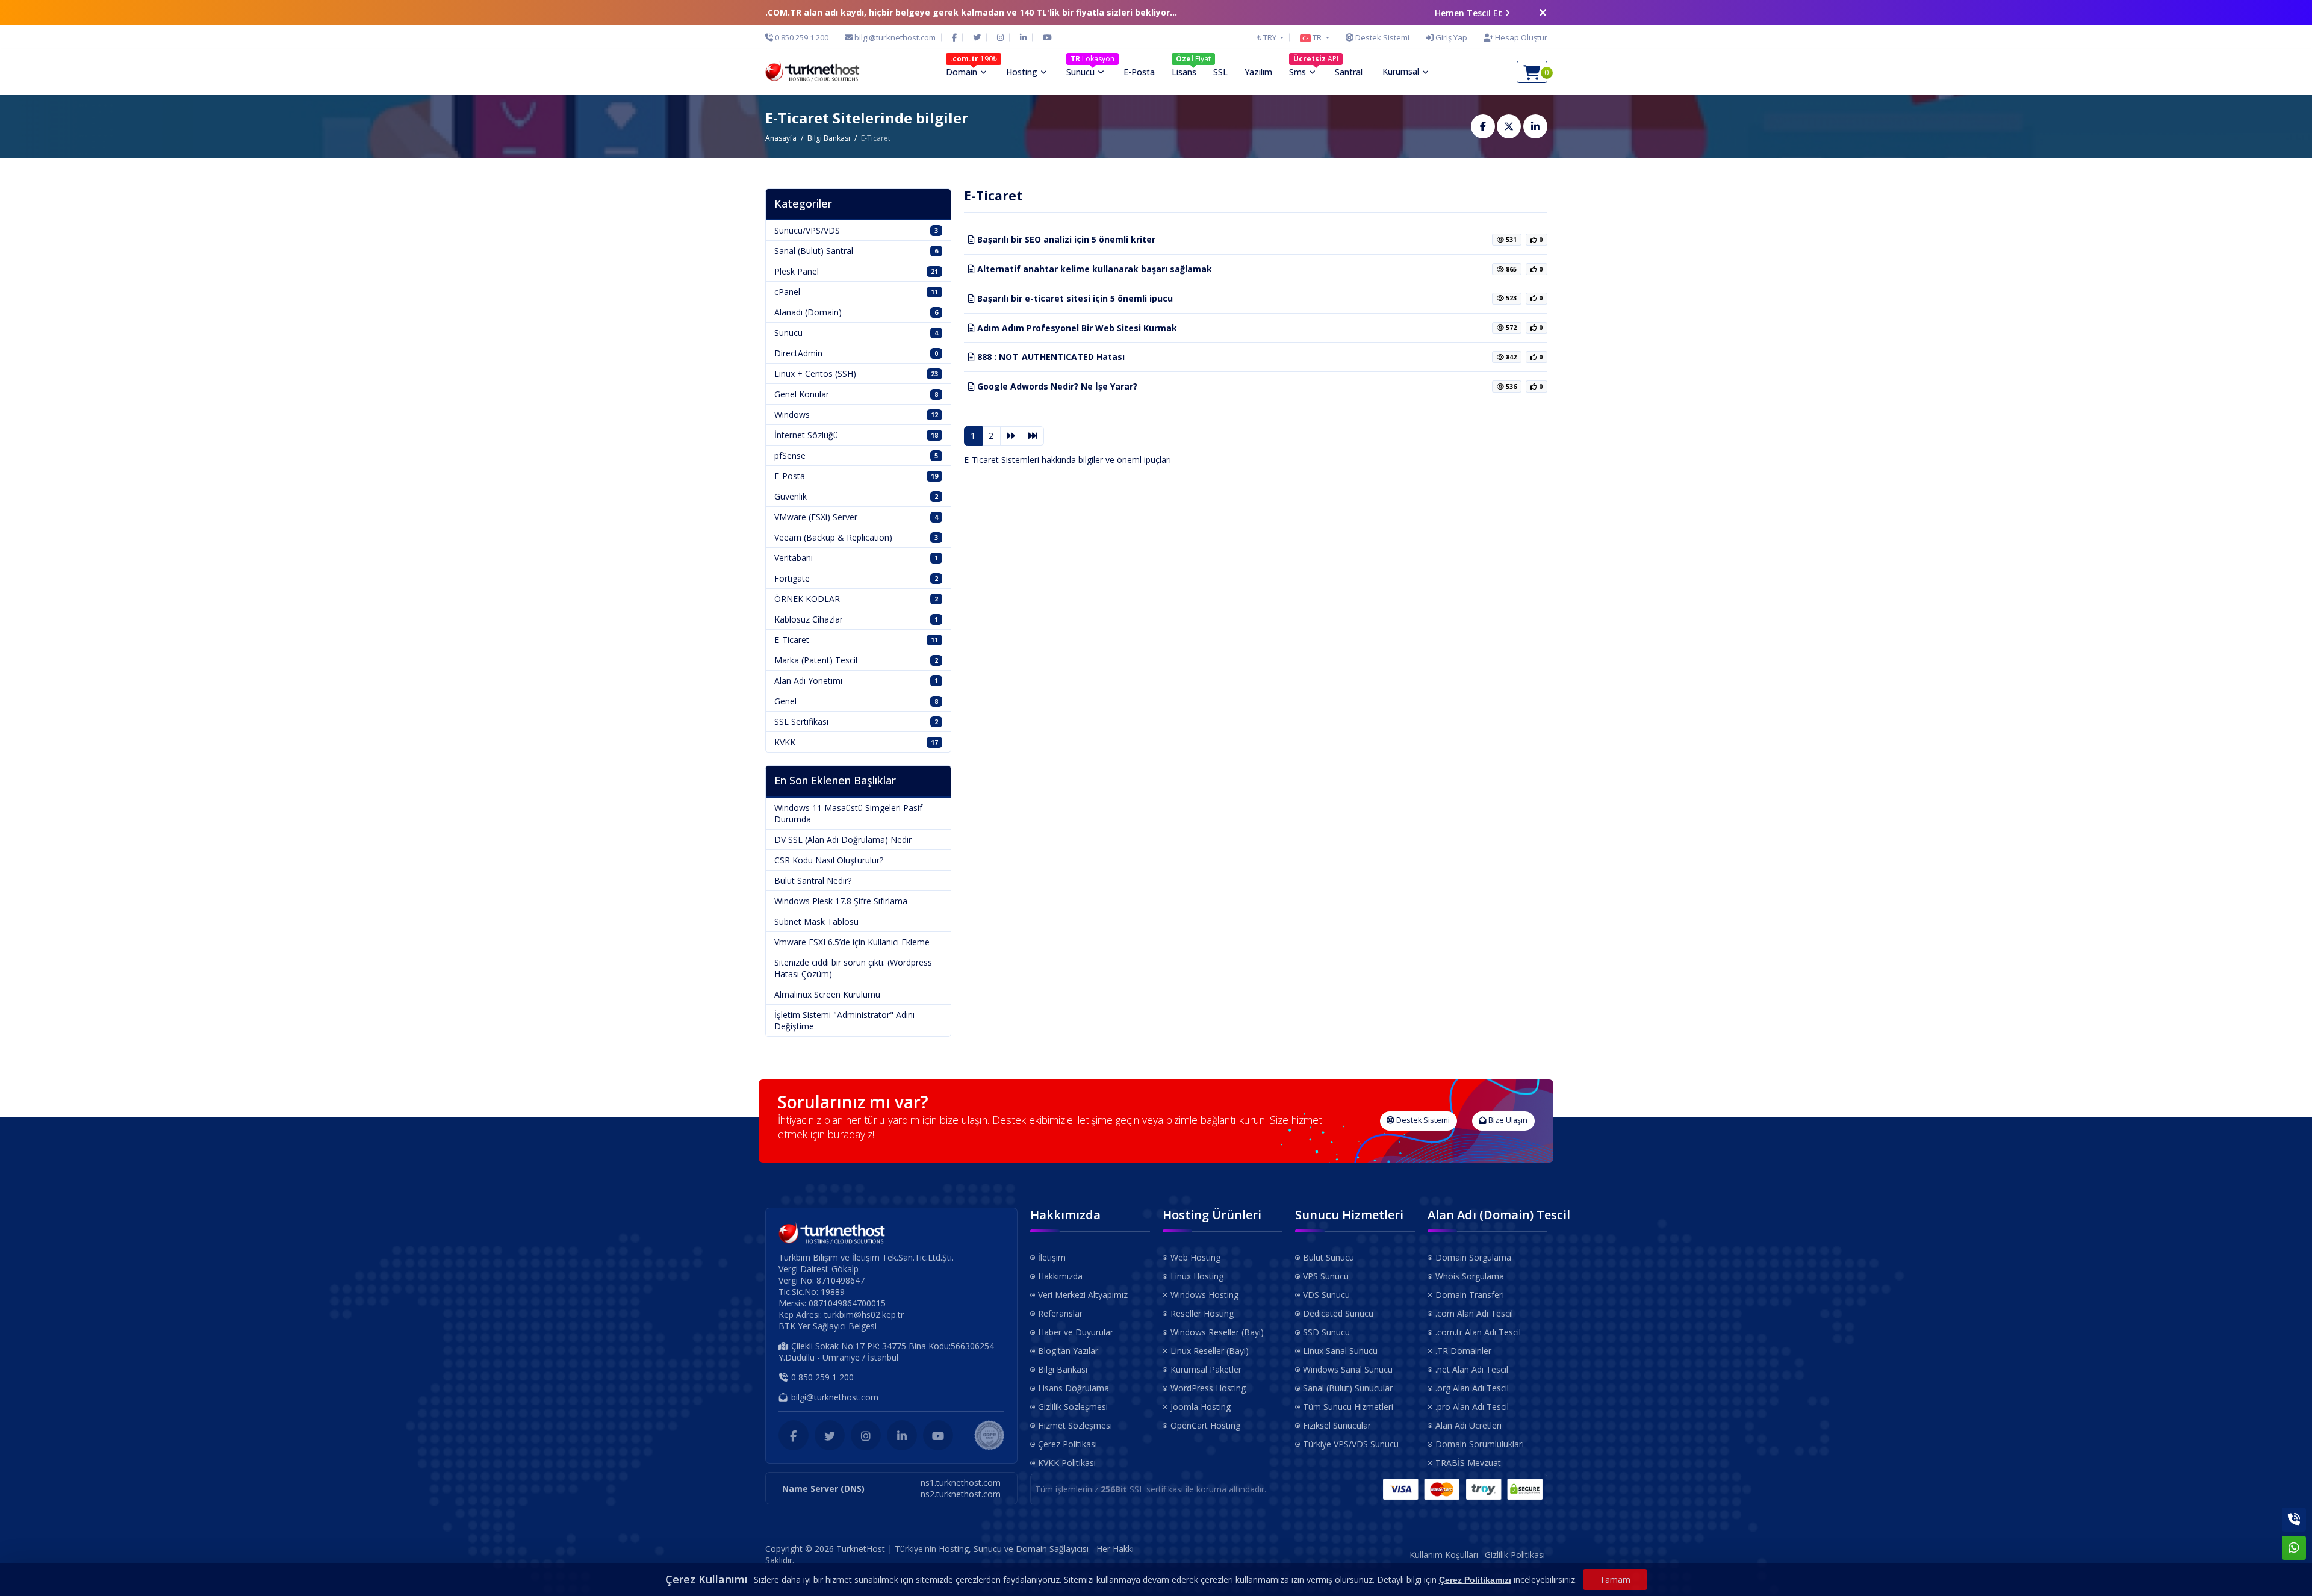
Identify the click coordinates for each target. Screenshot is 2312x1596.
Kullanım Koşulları (1444, 1555)
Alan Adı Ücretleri (1468, 1425)
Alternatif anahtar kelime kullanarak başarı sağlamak (1093, 269)
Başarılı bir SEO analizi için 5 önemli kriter (1065, 239)
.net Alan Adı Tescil (1472, 1369)
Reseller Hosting (1202, 1313)
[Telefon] (2294, 1520)
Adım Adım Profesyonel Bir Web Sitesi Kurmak (1076, 328)
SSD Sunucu (1326, 1332)
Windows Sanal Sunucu (1348, 1369)
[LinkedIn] (1023, 37)
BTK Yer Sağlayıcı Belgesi (828, 1326)
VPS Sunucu (1326, 1276)
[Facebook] (954, 37)
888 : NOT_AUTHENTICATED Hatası (1050, 357)
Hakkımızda (1060, 1276)
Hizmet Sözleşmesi (1075, 1425)
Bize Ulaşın (1507, 1120)
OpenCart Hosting (1205, 1425)
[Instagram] (1000, 37)
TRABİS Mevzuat (1468, 1463)
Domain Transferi (1470, 1295)
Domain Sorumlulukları (1480, 1444)
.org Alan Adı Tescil (1472, 1388)
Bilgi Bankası (829, 138)
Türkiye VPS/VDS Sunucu (1351, 1444)
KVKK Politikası (1067, 1463)
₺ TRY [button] (1268, 37)
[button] (1314, 37)
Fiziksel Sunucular (1337, 1425)
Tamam (1615, 1579)
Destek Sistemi (1422, 1120)
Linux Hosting (1197, 1276)
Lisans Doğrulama (1074, 1388)
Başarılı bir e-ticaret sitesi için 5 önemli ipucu (1074, 298)
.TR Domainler (1463, 1351)
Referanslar (1060, 1313)
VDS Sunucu (1326, 1295)
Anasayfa (781, 138)
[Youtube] (1047, 37)
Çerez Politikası (1067, 1444)
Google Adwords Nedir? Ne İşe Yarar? (1056, 386)
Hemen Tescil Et (1468, 13)
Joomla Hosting (1201, 1407)
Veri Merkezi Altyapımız (1083, 1295)
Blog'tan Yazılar (1068, 1351)
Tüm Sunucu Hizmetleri (1348, 1407)
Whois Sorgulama (1470, 1276)
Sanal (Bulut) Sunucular (1348, 1388)
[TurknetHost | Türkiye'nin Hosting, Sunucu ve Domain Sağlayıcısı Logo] (813, 72)
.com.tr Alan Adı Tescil (1478, 1332)
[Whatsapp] (2294, 1548)
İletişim (1052, 1257)
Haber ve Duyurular (1076, 1332)
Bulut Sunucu (1328, 1257)
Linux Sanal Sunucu (1340, 1351)
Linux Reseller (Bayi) (1210, 1351)
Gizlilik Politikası (1515, 1555)
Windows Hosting (1204, 1295)
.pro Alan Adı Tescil (1472, 1407)
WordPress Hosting (1208, 1388)
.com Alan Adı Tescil (1474, 1313)
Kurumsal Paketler (1206, 1369)
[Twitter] (977, 37)
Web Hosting (1195, 1257)
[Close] (1543, 13)
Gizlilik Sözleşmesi (1073, 1407)
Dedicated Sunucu (1338, 1313)
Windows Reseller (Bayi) (1217, 1332)
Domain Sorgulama (1473, 1257)
